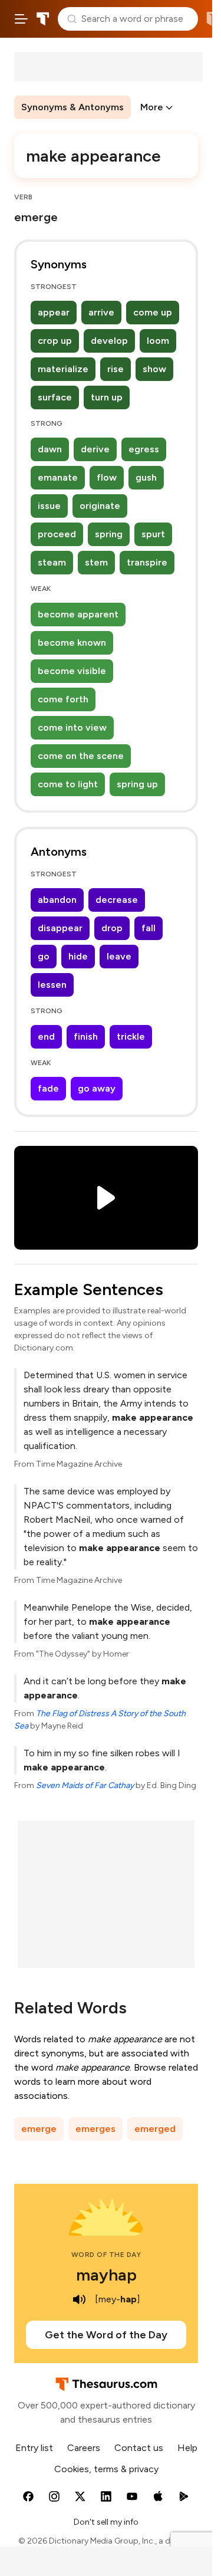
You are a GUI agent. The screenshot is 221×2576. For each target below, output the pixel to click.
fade (48, 1088)
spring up (137, 784)
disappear (60, 928)
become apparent (78, 614)
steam (52, 562)
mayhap (106, 2275)
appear (54, 312)
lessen (52, 985)
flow (107, 477)
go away (97, 1088)
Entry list (34, 2448)
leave (119, 956)
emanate (58, 477)
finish (86, 1036)
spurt (153, 534)
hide (78, 956)
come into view (72, 727)
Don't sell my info (106, 2522)
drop (112, 928)
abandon (57, 900)
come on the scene (81, 756)
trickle (131, 1036)
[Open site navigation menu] (21, 19)
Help (187, 2448)
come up (153, 312)
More (152, 107)
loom (158, 341)
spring (109, 534)
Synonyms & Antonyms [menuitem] (72, 107)
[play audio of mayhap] (80, 2299)
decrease (117, 900)
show (154, 369)
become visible (72, 671)
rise (116, 369)
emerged (155, 2129)
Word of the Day (106, 2255)
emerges (95, 2129)
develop (109, 341)
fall (149, 928)
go (44, 956)
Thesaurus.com (43, 19)
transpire (147, 562)
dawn (50, 449)
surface (55, 397)
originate (100, 506)
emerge (39, 2129)
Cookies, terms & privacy (106, 2469)
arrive (101, 312)
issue (49, 506)
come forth (63, 699)
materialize (63, 369)
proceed (57, 534)
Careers (84, 2448)
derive (95, 449)
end (46, 1036)
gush (146, 477)
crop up (55, 341)
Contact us (139, 2448)
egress (144, 449)
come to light (68, 784)
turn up (107, 397)
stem (96, 562)
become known (72, 643)
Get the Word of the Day (106, 2335)
